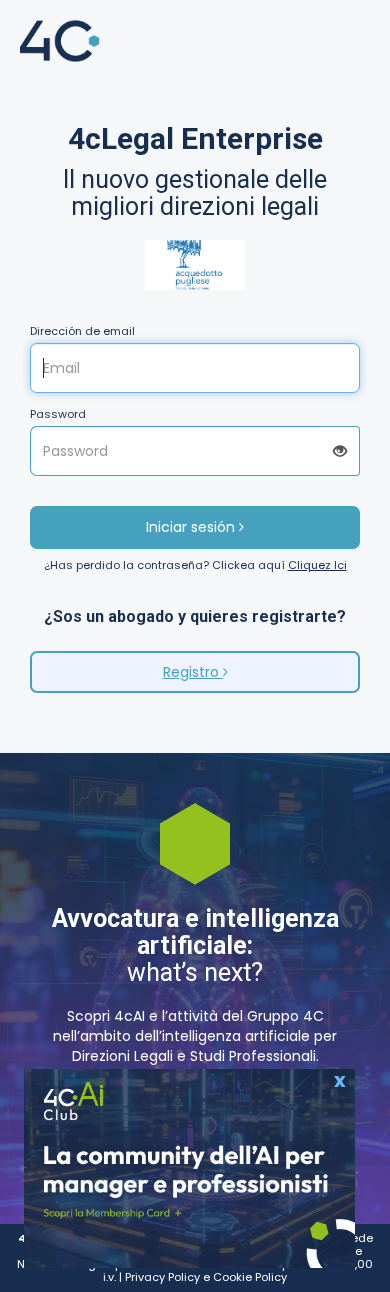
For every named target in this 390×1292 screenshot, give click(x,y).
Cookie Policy (250, 1277)
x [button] (340, 1078)
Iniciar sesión (192, 527)
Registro (193, 672)
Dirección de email (82, 331)
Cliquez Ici (317, 565)
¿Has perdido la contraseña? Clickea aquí (195, 565)
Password (58, 414)
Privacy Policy (162, 1277)
